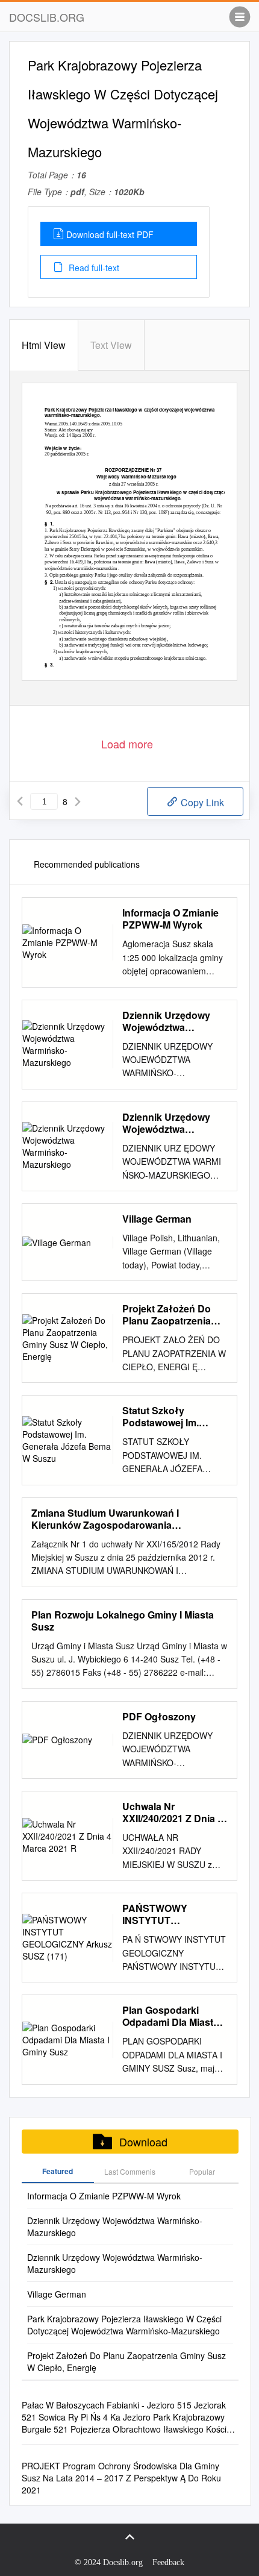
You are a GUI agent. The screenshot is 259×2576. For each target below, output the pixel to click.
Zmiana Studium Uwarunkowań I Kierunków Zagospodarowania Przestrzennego (105, 1519)
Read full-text (93, 268)
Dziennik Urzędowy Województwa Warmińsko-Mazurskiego (166, 1021)
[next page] (78, 801)
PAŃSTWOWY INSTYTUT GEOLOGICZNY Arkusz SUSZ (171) (165, 1914)
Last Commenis (130, 2171)
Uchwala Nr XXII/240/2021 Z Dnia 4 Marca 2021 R (173, 1813)
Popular (202, 2171)
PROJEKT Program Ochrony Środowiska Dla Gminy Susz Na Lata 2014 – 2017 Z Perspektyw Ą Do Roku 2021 (121, 2478)
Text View (111, 345)
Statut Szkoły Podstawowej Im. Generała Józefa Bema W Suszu (174, 1417)
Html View (44, 345)
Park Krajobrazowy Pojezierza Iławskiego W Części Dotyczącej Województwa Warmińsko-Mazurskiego (124, 2325)
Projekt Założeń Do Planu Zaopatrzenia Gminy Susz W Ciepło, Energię (173, 1315)
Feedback (168, 2562)
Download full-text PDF (110, 234)
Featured (58, 2171)
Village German (157, 1219)
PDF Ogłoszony (159, 1717)
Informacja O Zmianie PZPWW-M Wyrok (170, 919)
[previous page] (20, 801)
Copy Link (201, 802)
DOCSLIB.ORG (47, 17)
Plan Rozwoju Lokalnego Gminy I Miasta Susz (123, 1621)
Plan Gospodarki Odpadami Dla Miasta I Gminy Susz (173, 2016)
